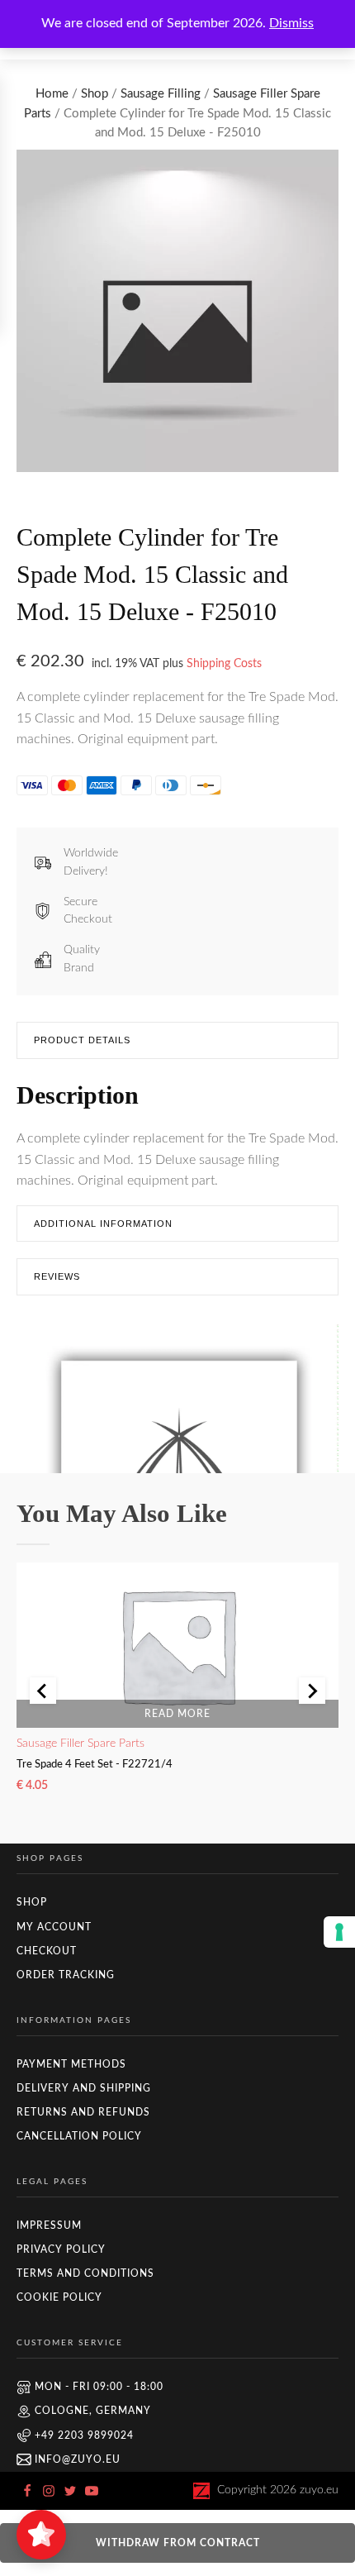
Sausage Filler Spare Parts (80, 1744)
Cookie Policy (59, 2297)
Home (52, 94)
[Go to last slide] (43, 1691)
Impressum (49, 2225)
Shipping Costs (224, 663)
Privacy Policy (61, 2249)
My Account (54, 1927)
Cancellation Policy (79, 2136)
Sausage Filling (161, 94)
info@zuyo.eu (78, 2459)
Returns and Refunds (83, 2112)
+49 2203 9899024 (84, 2435)
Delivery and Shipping (84, 2088)
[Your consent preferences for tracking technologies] (339, 1932)
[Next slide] (312, 1691)
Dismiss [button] (291, 23)
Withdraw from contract (178, 2543)
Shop (95, 94)
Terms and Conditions (85, 2273)
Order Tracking (66, 1975)
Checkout (47, 1951)
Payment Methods (71, 2064)
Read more (177, 1714)
